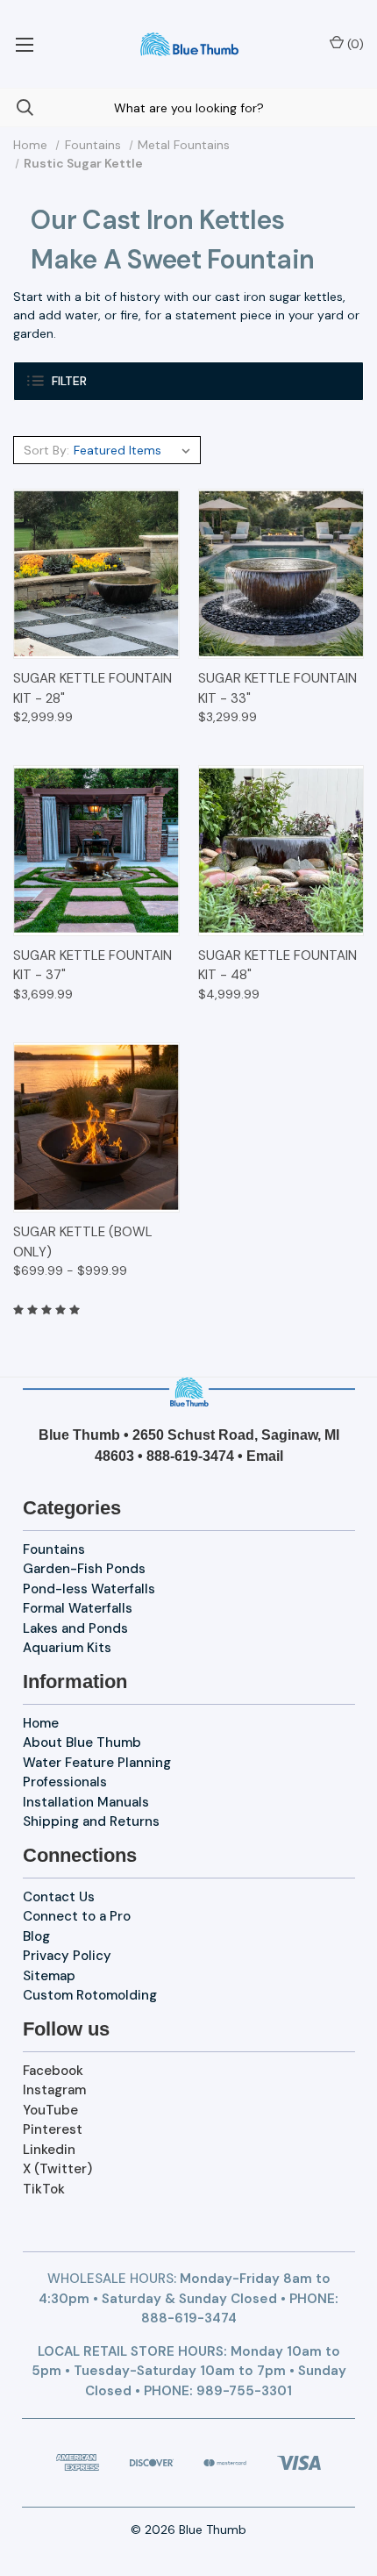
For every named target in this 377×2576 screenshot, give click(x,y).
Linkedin (49, 2150)
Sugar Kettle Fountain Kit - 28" (92, 688)
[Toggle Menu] (24, 44)
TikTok (44, 2189)
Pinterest (53, 2129)
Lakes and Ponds (75, 1628)
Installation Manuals (86, 1802)
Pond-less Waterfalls (89, 1589)
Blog (36, 1936)
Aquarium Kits (67, 1648)
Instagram (54, 2090)
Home (41, 1723)
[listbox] (135, 450)
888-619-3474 (190, 1456)
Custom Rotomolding (90, 1995)
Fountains (54, 1549)
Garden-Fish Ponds (84, 1569)
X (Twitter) (57, 2169)
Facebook (53, 2071)
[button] (188, 381)
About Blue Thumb (82, 1742)
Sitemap (49, 1976)
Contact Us (59, 1897)
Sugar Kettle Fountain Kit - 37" (92, 966)
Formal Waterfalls (78, 1608)
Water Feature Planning (97, 1763)
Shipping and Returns (91, 1821)
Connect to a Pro (77, 1916)
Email (265, 1456)
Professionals (65, 1782)
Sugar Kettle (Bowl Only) (83, 1242)
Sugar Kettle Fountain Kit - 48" (277, 966)
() (354, 44)
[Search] (17, 107)
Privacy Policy (67, 1956)
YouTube (50, 2110)
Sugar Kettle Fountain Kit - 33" (277, 688)
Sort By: (46, 450)
